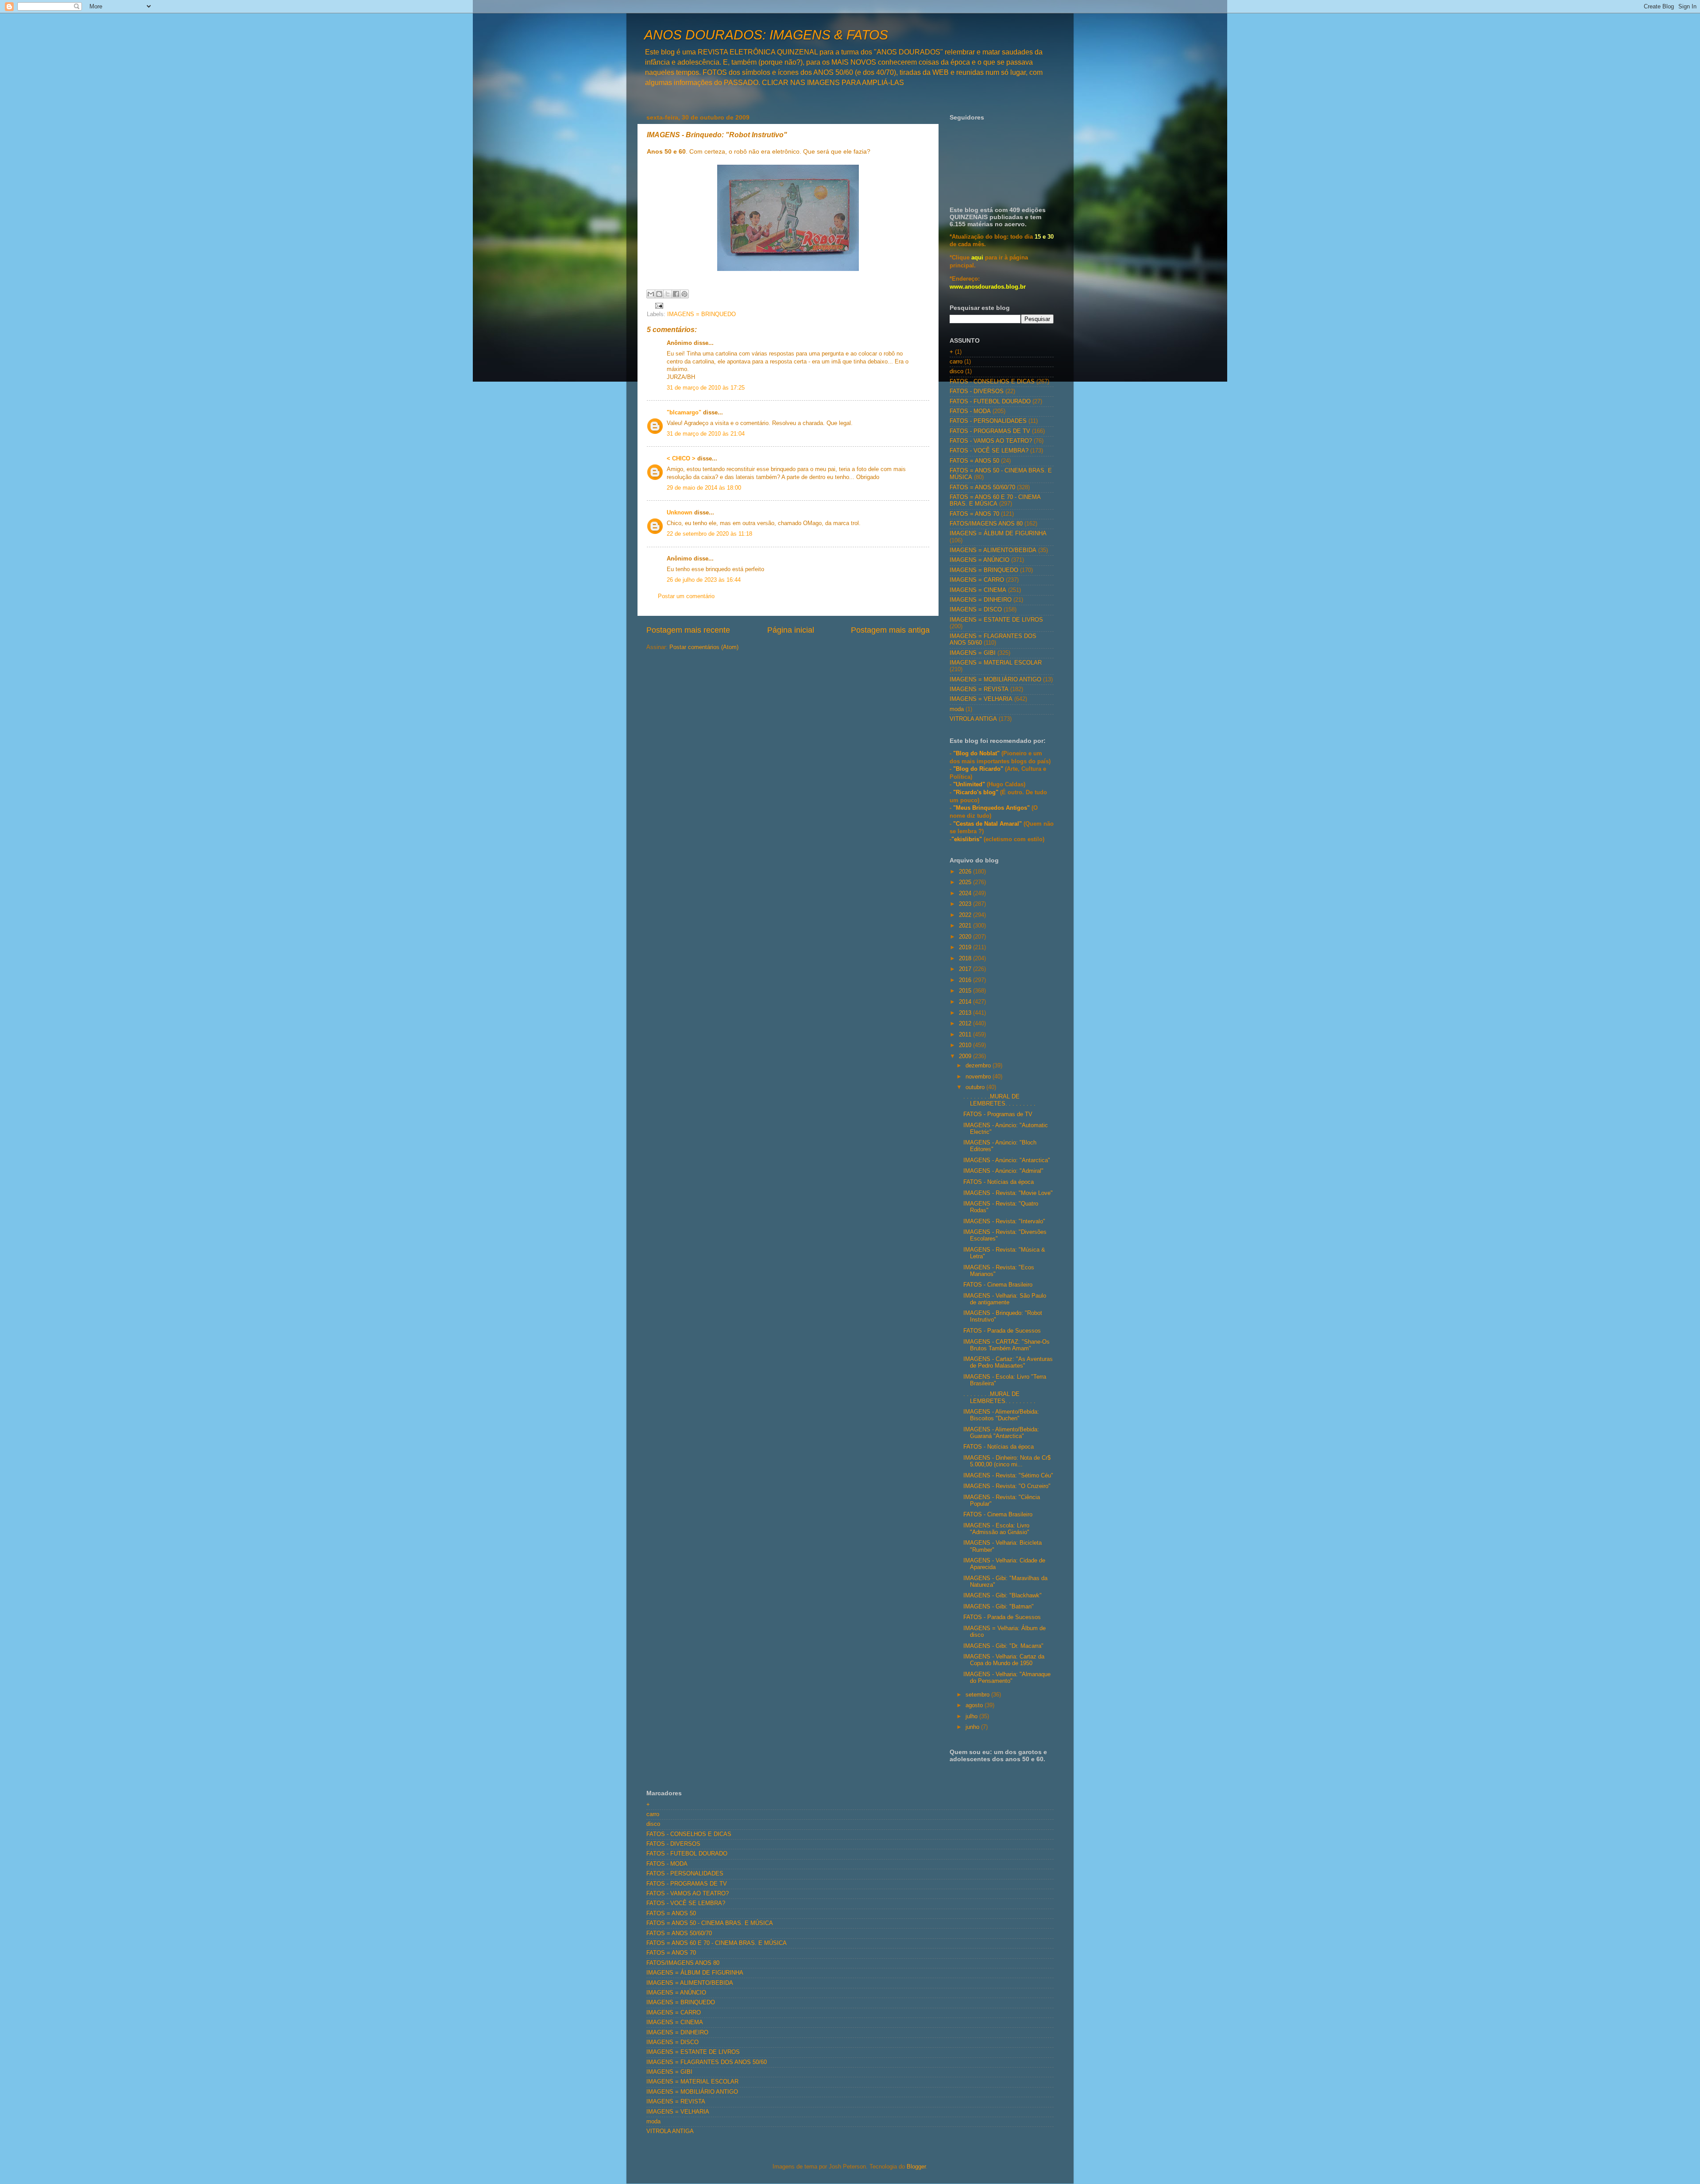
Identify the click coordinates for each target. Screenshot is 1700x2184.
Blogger (916, 2167)
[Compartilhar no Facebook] (676, 294)
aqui (977, 258)
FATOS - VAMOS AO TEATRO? (991, 441)
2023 (966, 904)
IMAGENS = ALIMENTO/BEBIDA (993, 550)
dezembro (979, 1066)
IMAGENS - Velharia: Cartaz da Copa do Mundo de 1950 (1004, 1660)
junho (973, 1727)
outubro (976, 1087)
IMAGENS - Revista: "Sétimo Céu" (1008, 1476)
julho (972, 1716)
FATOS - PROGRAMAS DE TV (990, 431)
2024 (966, 893)
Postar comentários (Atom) (704, 647)
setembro (978, 1695)
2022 (966, 915)
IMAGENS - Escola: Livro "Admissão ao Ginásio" (996, 1529)
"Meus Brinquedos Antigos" (992, 808)
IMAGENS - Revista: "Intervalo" (1004, 1221)
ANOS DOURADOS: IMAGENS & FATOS (766, 35)
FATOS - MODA (970, 411)
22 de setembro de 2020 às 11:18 (709, 534)
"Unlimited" (969, 785)
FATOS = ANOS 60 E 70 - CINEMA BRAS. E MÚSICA (995, 501)
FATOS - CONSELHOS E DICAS (992, 382)
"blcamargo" (684, 413)
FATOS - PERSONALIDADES (988, 421)
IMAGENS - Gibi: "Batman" (999, 1607)
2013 (966, 1013)
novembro (979, 1077)
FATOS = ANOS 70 (974, 514)
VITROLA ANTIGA (973, 719)
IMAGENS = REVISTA (979, 689)
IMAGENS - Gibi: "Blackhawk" (1003, 1596)
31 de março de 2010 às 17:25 (706, 388)
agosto (975, 1705)
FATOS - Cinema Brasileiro (998, 1285)
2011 (966, 1035)
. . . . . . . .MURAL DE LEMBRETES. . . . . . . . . (999, 1100)
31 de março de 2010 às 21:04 (706, 434)
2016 (966, 980)
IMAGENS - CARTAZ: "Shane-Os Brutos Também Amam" (1006, 1345)
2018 (966, 959)
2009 (966, 1056)
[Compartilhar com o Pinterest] (684, 294)
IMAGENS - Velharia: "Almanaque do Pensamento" (1007, 1678)
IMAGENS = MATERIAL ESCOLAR (996, 663)
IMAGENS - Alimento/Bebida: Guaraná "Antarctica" (1001, 1433)
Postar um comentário (686, 596)
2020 (966, 937)
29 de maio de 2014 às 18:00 (704, 488)
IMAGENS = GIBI (973, 653)
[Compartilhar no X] (668, 294)
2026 (966, 872)
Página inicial (791, 630)
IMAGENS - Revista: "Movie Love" (1008, 1193)
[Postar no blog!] (659, 294)
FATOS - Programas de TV (998, 1114)
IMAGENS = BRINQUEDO (701, 314)
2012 (966, 1024)
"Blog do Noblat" (976, 754)
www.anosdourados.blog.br (988, 287)
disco (956, 371)
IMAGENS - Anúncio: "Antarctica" (1007, 1160)
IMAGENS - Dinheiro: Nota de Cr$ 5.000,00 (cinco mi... (1007, 1461)
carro (956, 362)
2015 (966, 991)
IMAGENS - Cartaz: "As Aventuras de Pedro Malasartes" (1008, 1363)
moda (957, 709)
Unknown (680, 513)
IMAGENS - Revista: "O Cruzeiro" (1007, 1486)
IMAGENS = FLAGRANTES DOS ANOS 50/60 (707, 2062)
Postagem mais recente (688, 630)
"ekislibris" (967, 839)
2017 (966, 969)
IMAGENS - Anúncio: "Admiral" (1003, 1171)
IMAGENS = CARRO (977, 580)
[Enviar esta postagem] (658, 305)
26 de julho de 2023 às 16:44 (704, 580)
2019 (966, 947)
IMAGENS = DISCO (976, 610)
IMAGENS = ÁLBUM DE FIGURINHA (998, 533)
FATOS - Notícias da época (999, 1182)
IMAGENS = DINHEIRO (981, 600)
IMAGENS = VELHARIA (981, 699)
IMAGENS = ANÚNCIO (979, 560)
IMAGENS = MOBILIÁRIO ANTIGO (995, 680)
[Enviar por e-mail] (651, 294)
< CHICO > (681, 459)
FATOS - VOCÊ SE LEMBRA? (989, 451)
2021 (966, 926)
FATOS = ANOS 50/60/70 (982, 487)
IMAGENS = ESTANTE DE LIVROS (996, 620)
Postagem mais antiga (890, 630)
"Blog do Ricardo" (979, 769)
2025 (966, 882)
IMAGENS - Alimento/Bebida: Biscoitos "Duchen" (1001, 1415)
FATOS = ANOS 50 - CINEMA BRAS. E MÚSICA (710, 1923)
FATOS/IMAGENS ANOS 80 (986, 524)
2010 (966, 1045)
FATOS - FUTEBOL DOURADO (990, 402)
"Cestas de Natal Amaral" (988, 824)
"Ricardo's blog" (977, 792)
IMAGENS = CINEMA (978, 590)
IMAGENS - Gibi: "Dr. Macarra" (1003, 1646)
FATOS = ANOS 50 (974, 461)
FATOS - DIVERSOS (977, 391)
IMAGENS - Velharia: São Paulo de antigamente (1005, 1299)
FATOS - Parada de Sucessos (1002, 1331)
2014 (966, 1002)
